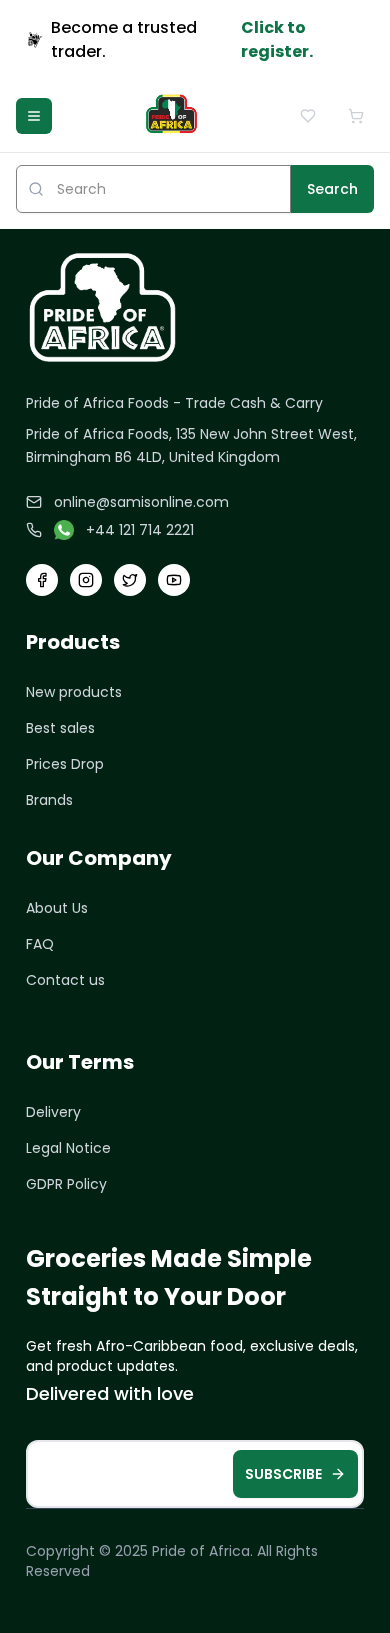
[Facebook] (42, 580)
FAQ (40, 944)
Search (332, 189)
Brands (49, 800)
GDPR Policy (66, 1184)
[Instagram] (86, 580)
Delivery (53, 1112)
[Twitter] (130, 580)
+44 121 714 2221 (140, 530)
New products (74, 692)
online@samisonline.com (141, 502)
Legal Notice (68, 1148)
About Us (57, 908)
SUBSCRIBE (283, 1474)
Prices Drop (65, 764)
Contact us (65, 980)
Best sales (60, 728)
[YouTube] (174, 580)
